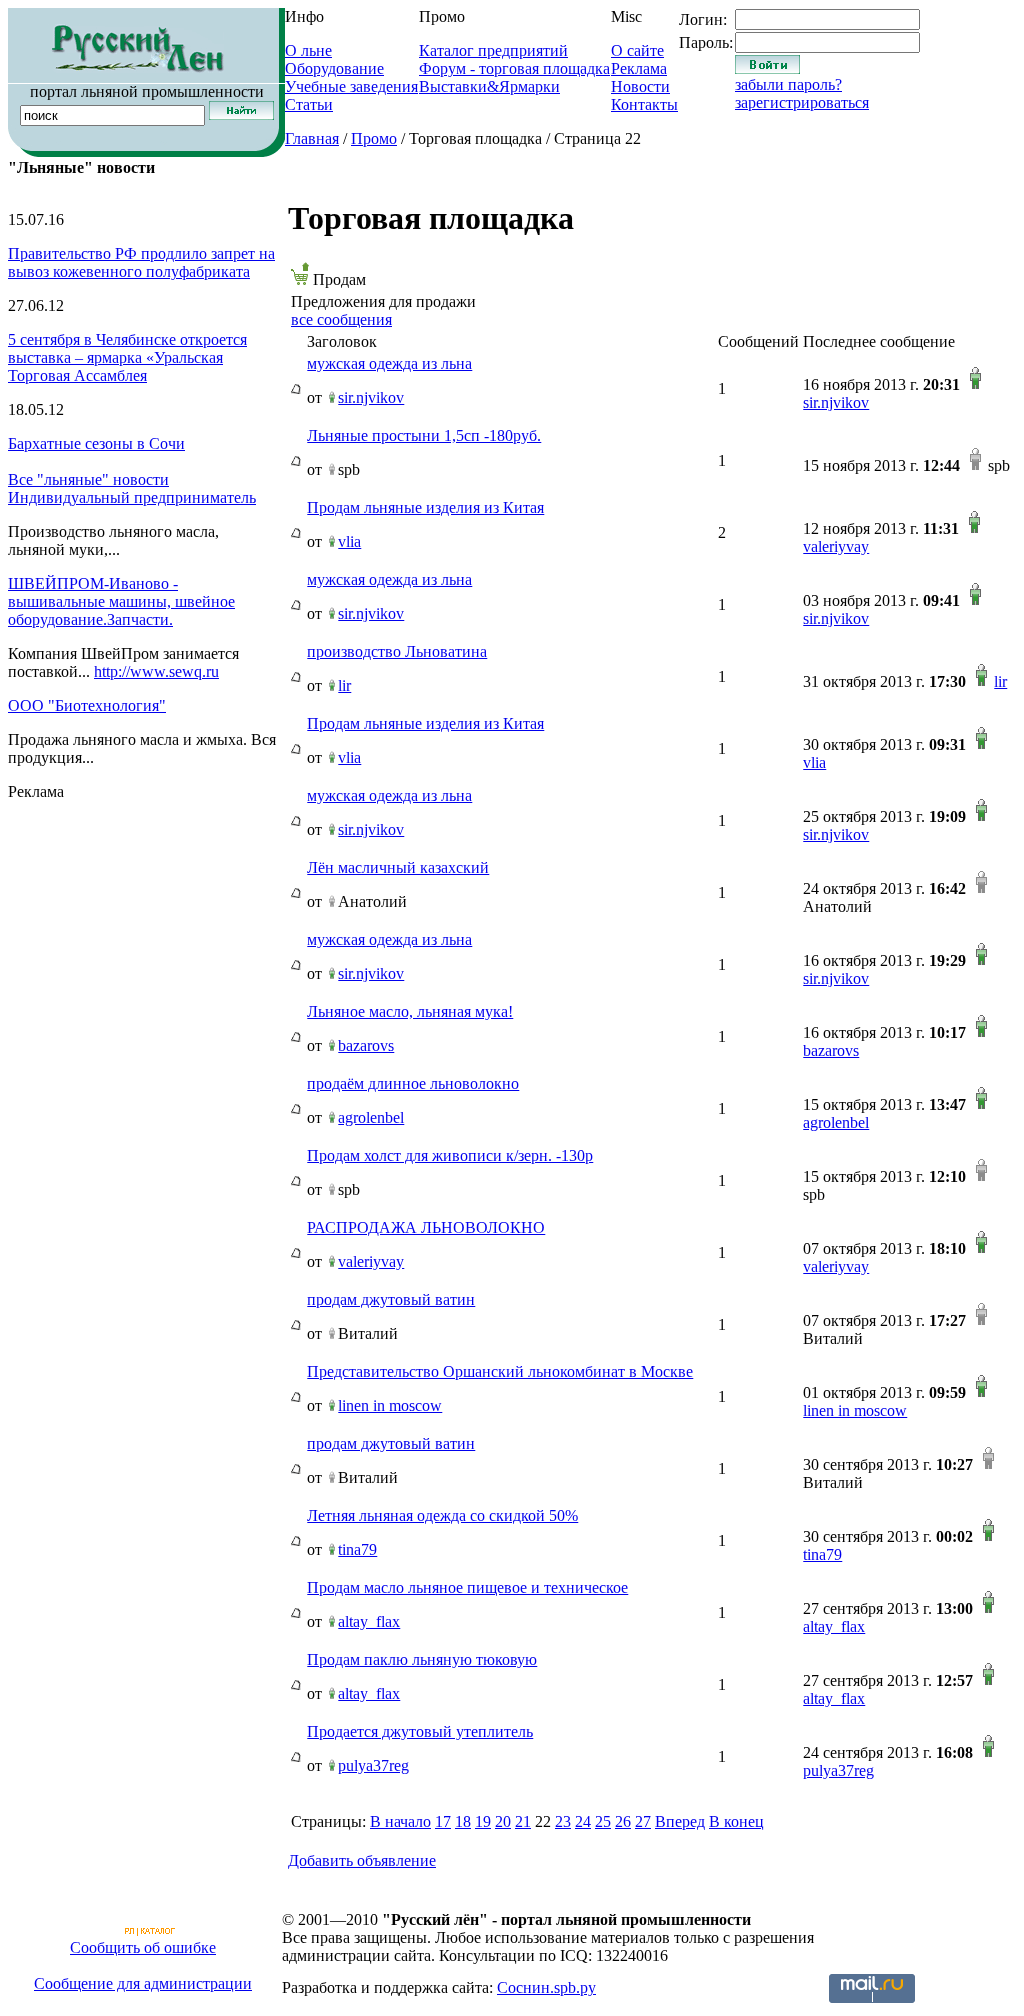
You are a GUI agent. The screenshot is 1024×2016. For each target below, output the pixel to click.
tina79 (357, 1549)
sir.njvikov (371, 397)
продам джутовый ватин (391, 1299)
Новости (640, 86)
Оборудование (334, 68)
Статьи (309, 104)
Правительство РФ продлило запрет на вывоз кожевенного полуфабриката (141, 262)
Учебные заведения (351, 86)
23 (563, 1821)
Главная (312, 138)
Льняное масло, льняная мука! (410, 1011)
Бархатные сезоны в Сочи (96, 443)
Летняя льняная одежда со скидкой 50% (442, 1515)
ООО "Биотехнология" (87, 705)
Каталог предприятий (493, 50)
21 (523, 1821)
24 (583, 1821)
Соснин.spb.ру (546, 1987)
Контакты (644, 104)
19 (483, 1821)
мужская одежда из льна (389, 363)
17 (443, 1821)
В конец (736, 1821)
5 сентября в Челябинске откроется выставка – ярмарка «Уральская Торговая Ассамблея (127, 357)
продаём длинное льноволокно (413, 1083)
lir (344, 685)
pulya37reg (373, 1765)
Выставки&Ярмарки (489, 86)
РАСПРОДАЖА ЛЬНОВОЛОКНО (426, 1227)
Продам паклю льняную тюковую (422, 1659)
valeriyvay (836, 546)
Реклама (639, 68)
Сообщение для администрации (143, 1983)
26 (623, 1821)
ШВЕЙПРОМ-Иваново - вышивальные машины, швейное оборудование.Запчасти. (121, 601)
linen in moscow (390, 1405)
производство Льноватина (397, 651)
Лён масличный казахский (398, 867)
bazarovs (366, 1045)
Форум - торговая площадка (514, 68)
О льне (308, 50)
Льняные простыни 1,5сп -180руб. (424, 435)
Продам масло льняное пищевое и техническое (467, 1587)
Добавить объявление (362, 1860)
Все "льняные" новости (88, 479)
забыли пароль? (788, 84)
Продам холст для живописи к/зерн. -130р (450, 1155)
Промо (374, 138)
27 (643, 1821)
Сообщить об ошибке (143, 1947)
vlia (349, 541)
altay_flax (369, 1621)
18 (463, 1821)
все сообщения (341, 319)
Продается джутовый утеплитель (420, 1731)
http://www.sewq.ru (156, 671)
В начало (400, 1821)
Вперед (680, 1821)
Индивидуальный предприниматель (132, 497)
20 (503, 1821)
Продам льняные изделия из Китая (425, 507)
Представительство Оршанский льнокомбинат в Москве (500, 1371)
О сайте (637, 50)
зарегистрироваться (802, 102)
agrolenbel (371, 1117)
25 (603, 1821)
